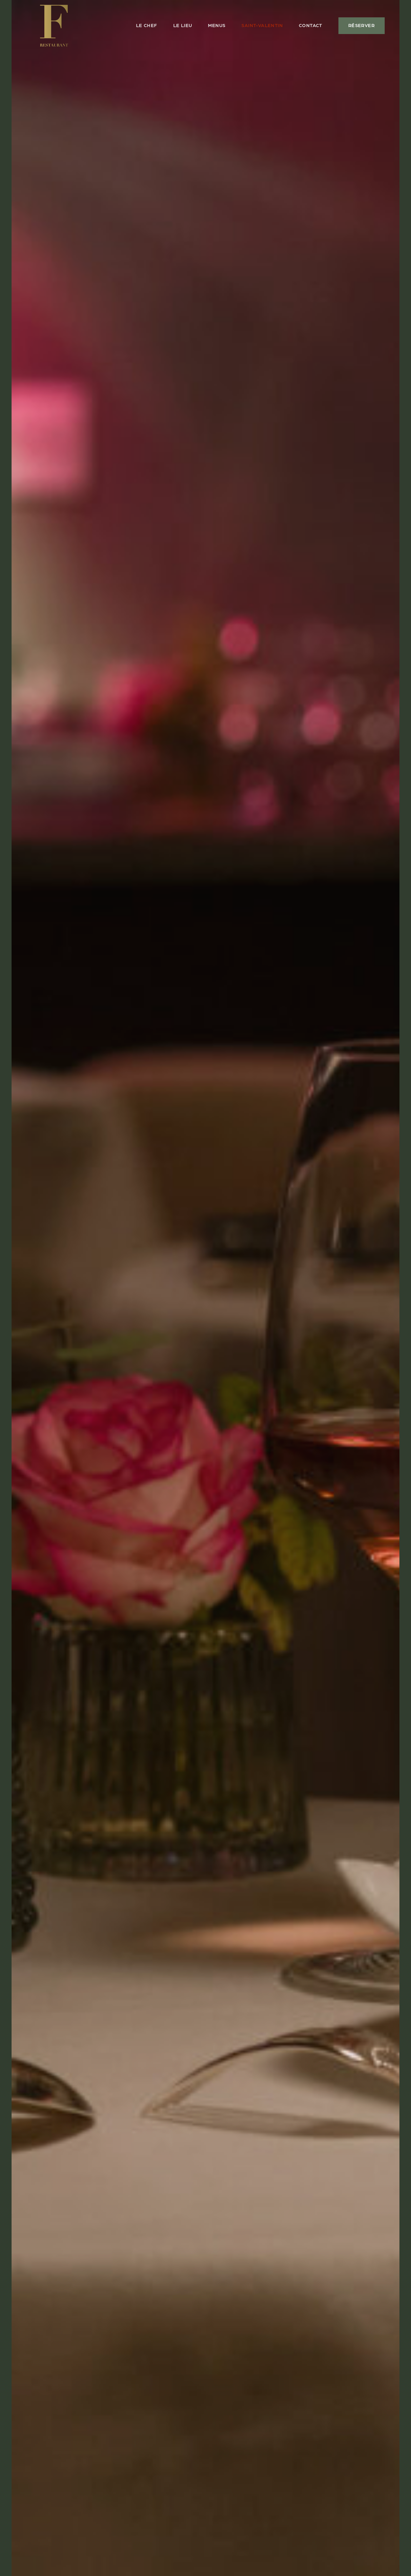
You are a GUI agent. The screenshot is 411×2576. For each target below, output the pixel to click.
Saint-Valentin (262, 26)
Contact (311, 26)
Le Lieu (183, 26)
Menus (217, 26)
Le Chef (147, 26)
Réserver (362, 26)
